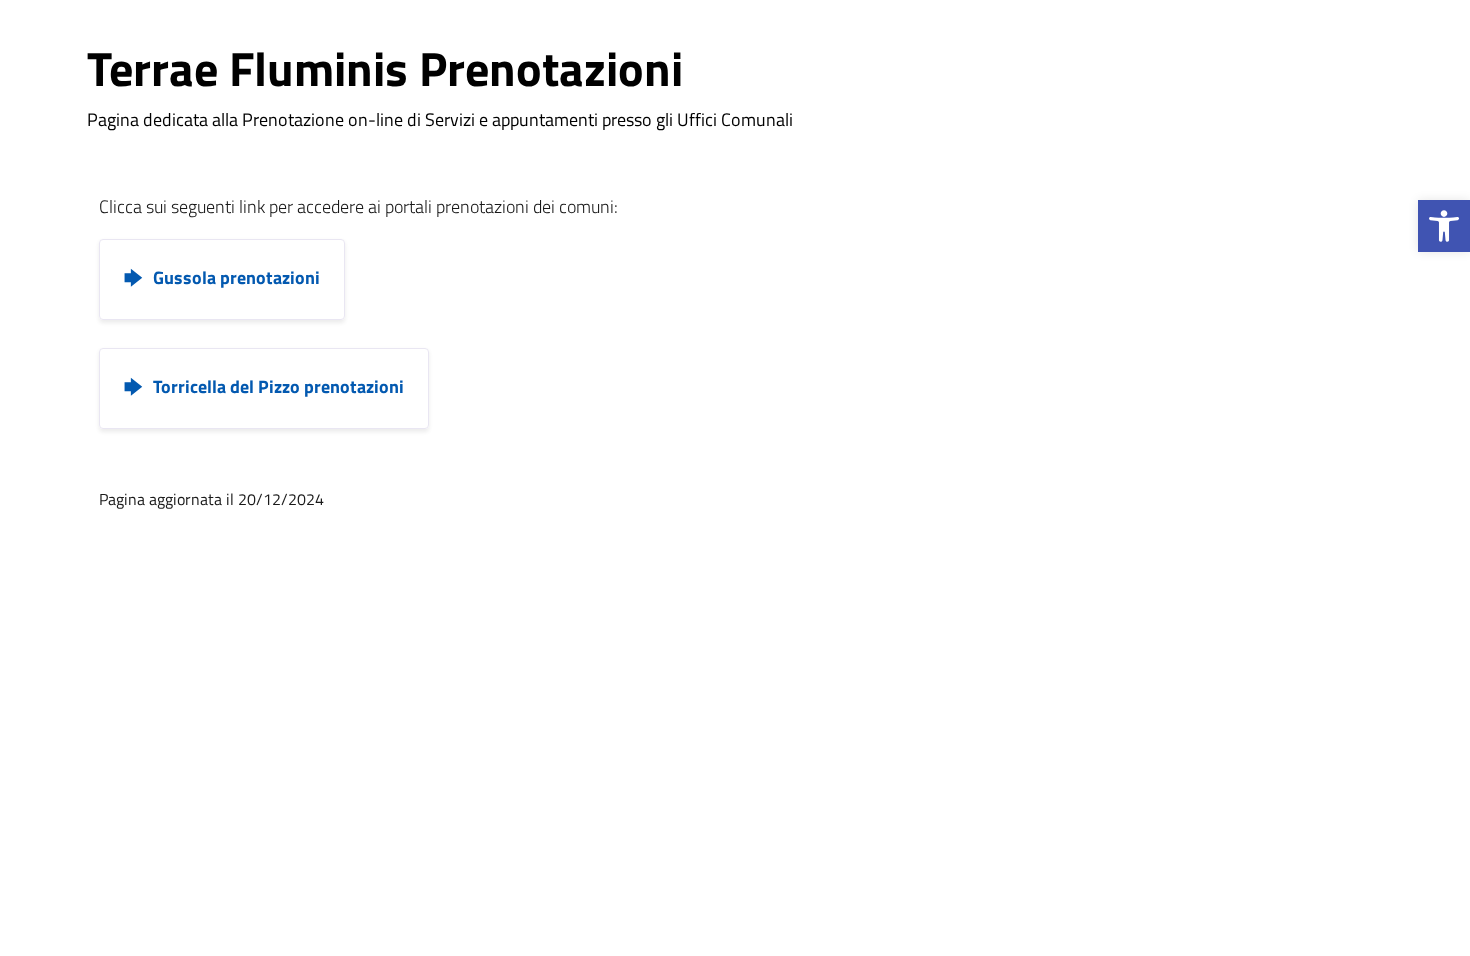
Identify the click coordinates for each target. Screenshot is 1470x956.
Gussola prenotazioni (236, 277)
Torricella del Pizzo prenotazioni (278, 386)
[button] (1444, 226)
